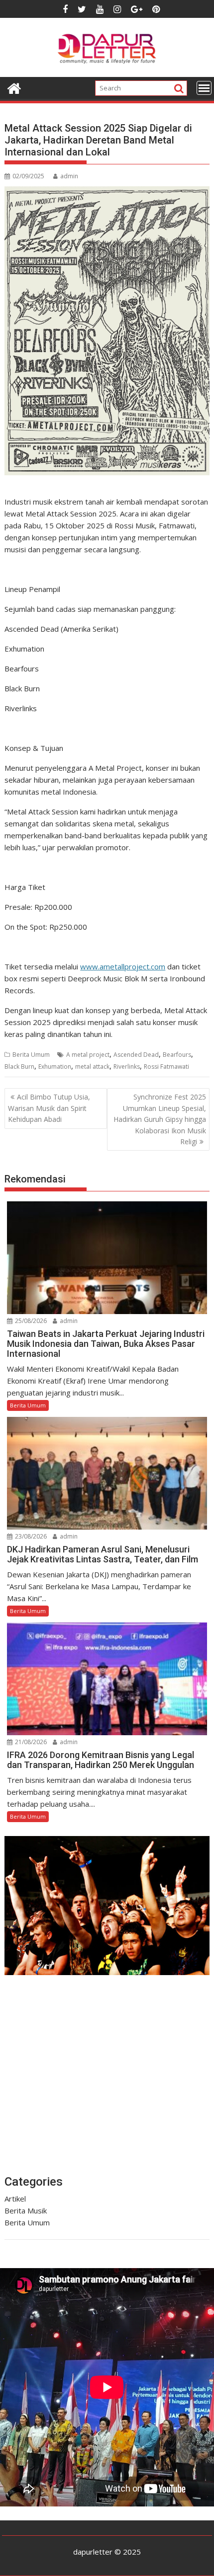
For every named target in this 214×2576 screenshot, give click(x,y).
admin (69, 176)
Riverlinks (127, 1067)
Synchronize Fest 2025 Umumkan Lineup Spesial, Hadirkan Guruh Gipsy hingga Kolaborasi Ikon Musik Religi (160, 1119)
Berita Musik (26, 2210)
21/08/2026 (30, 1742)
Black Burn (19, 1067)
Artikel (15, 2199)
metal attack (92, 1067)
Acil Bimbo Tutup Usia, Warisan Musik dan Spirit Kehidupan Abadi (49, 1108)
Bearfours (177, 1055)
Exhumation (55, 1067)
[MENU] (204, 88)
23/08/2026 (30, 1536)
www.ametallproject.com (123, 966)
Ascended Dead (136, 1055)
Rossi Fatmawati (166, 1067)
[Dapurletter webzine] (14, 87)
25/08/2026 (30, 1321)
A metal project (88, 1055)
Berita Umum (31, 1055)
